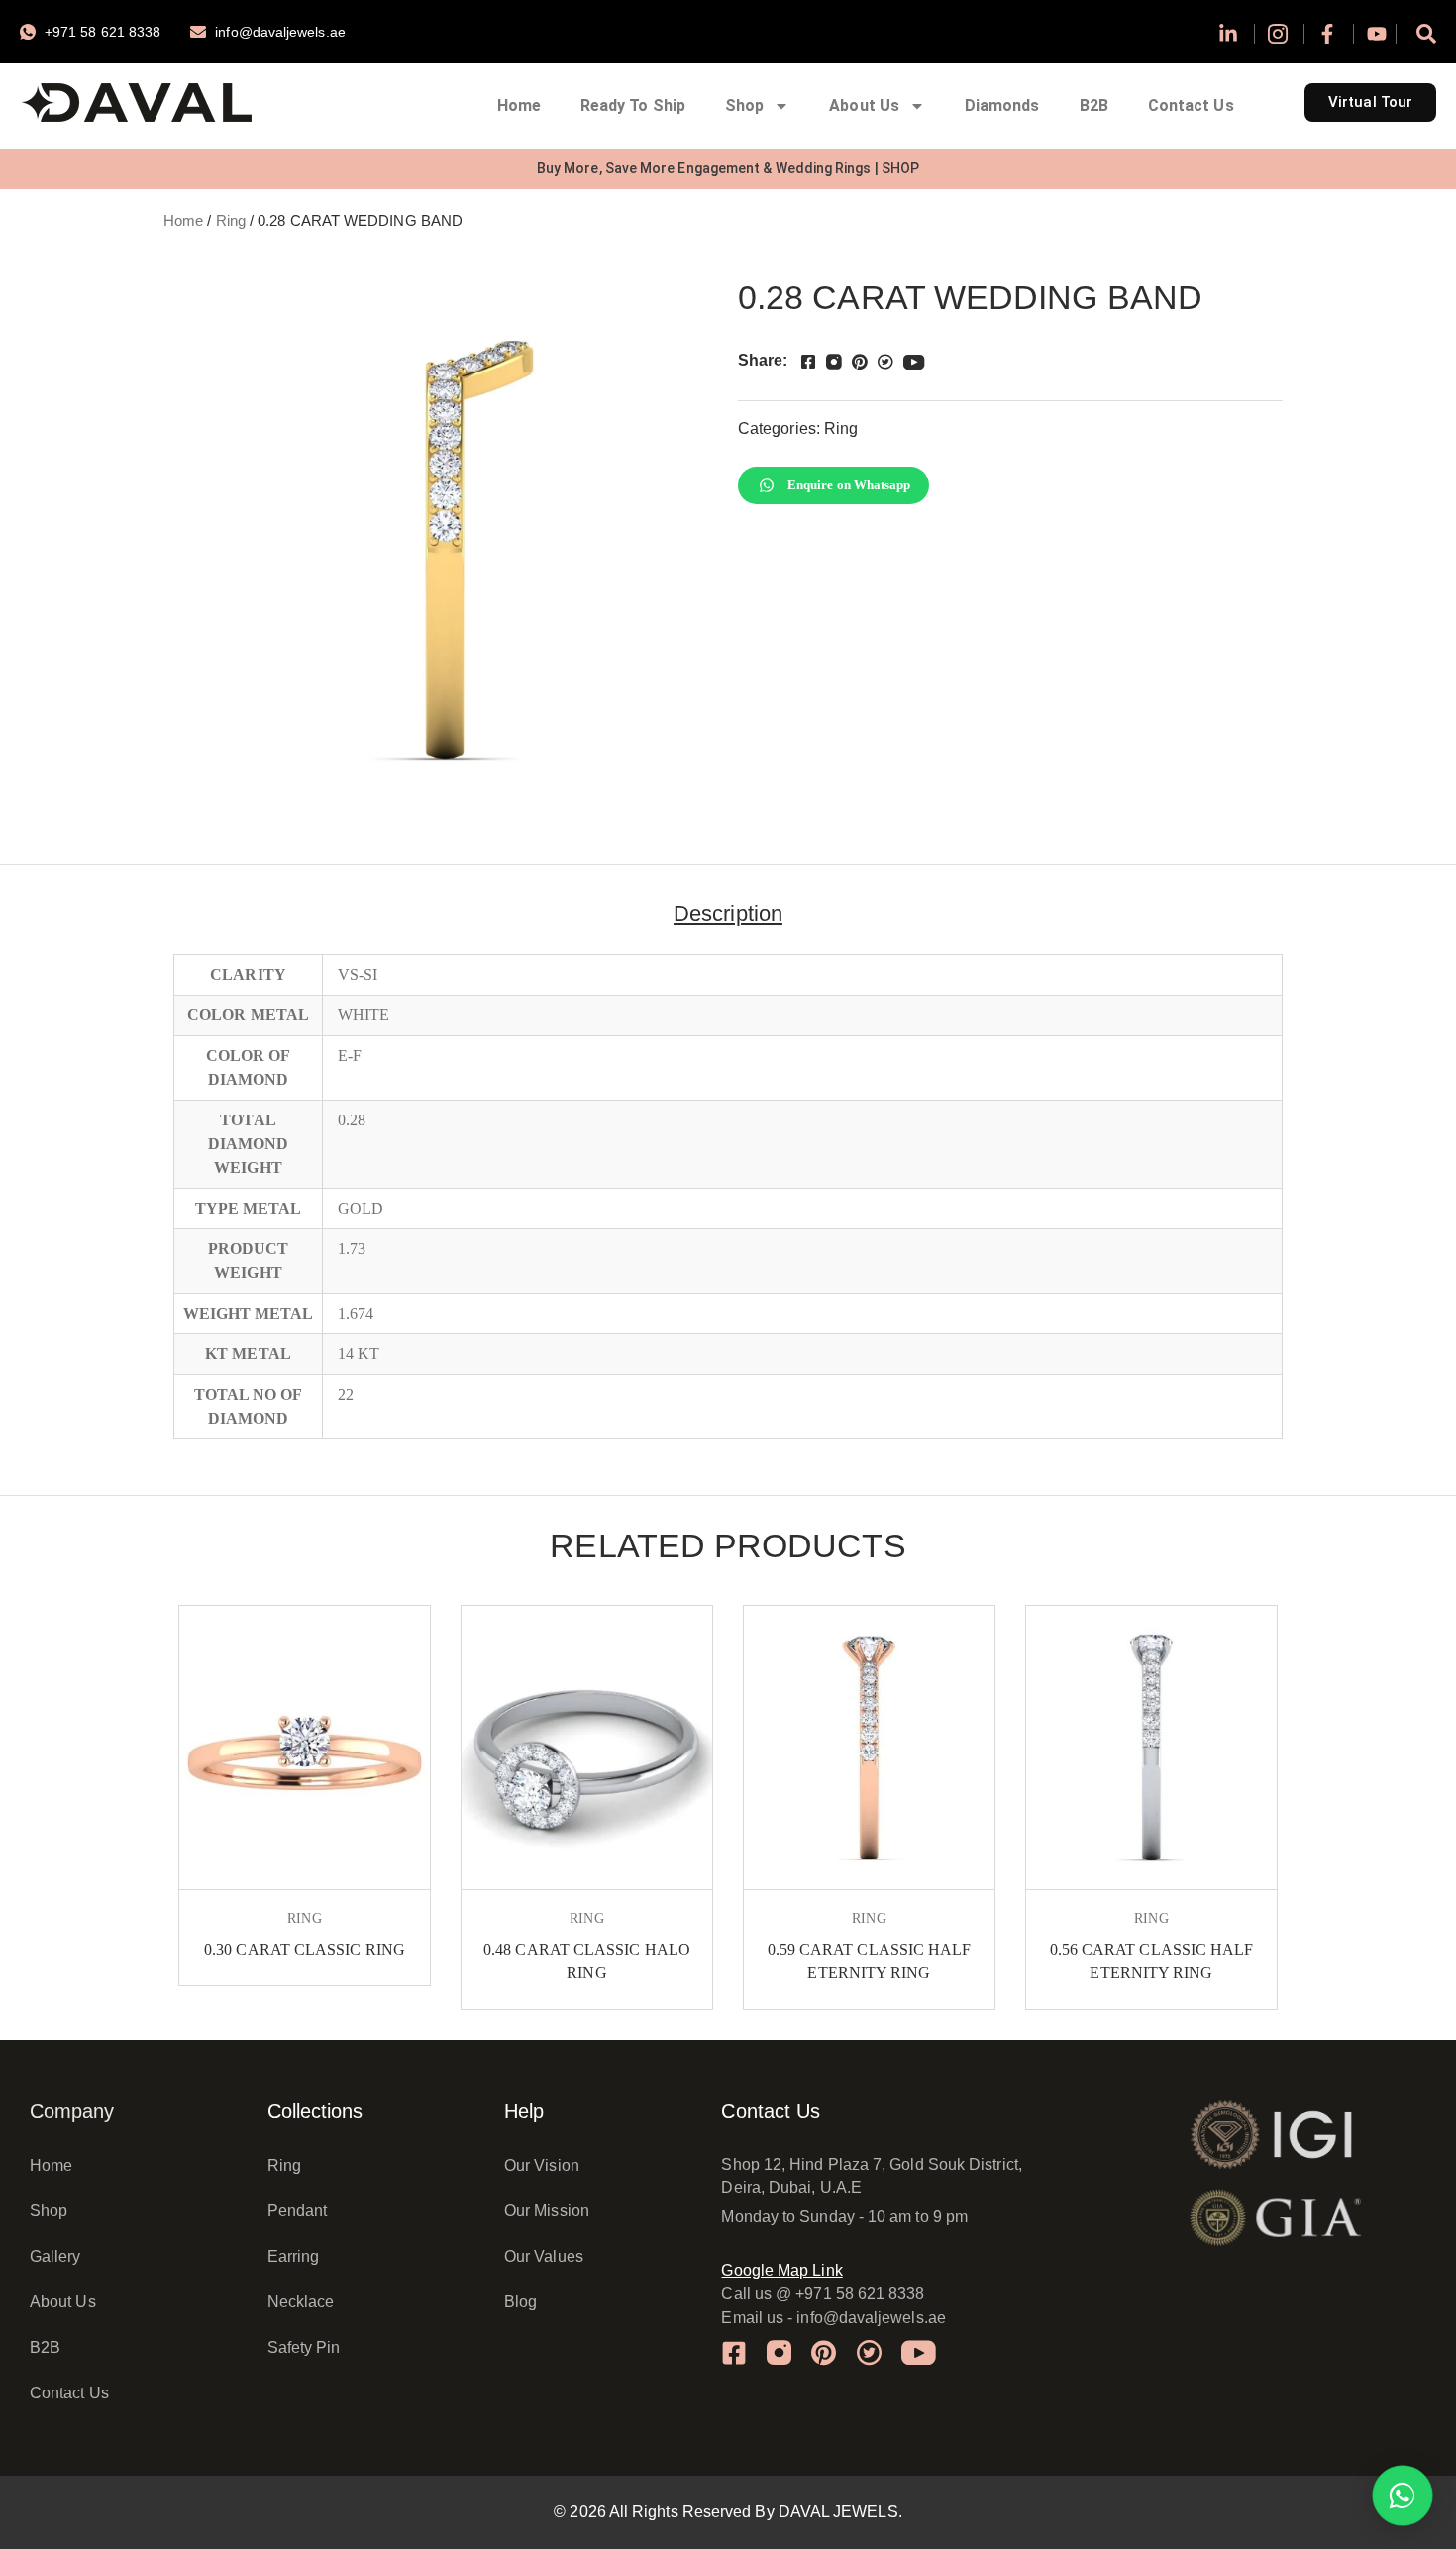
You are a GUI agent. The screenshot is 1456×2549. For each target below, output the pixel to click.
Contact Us (1191, 106)
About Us (864, 106)
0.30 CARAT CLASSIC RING (305, 1949)
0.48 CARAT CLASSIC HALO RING (587, 1961)
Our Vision (542, 2165)
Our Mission (547, 2211)
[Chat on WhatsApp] (1403, 2496)
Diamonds (1002, 106)
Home (519, 106)
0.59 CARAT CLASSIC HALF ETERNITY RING (870, 1961)
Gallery (55, 2256)
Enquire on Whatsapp (849, 485)
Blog (520, 2302)
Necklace (301, 2302)
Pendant (298, 2211)
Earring (294, 2256)
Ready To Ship (633, 106)
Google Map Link (781, 2270)
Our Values (544, 2256)
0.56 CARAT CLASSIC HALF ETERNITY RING (1152, 1961)
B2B (1094, 106)
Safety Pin (304, 2347)
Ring (231, 221)
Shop (744, 106)
